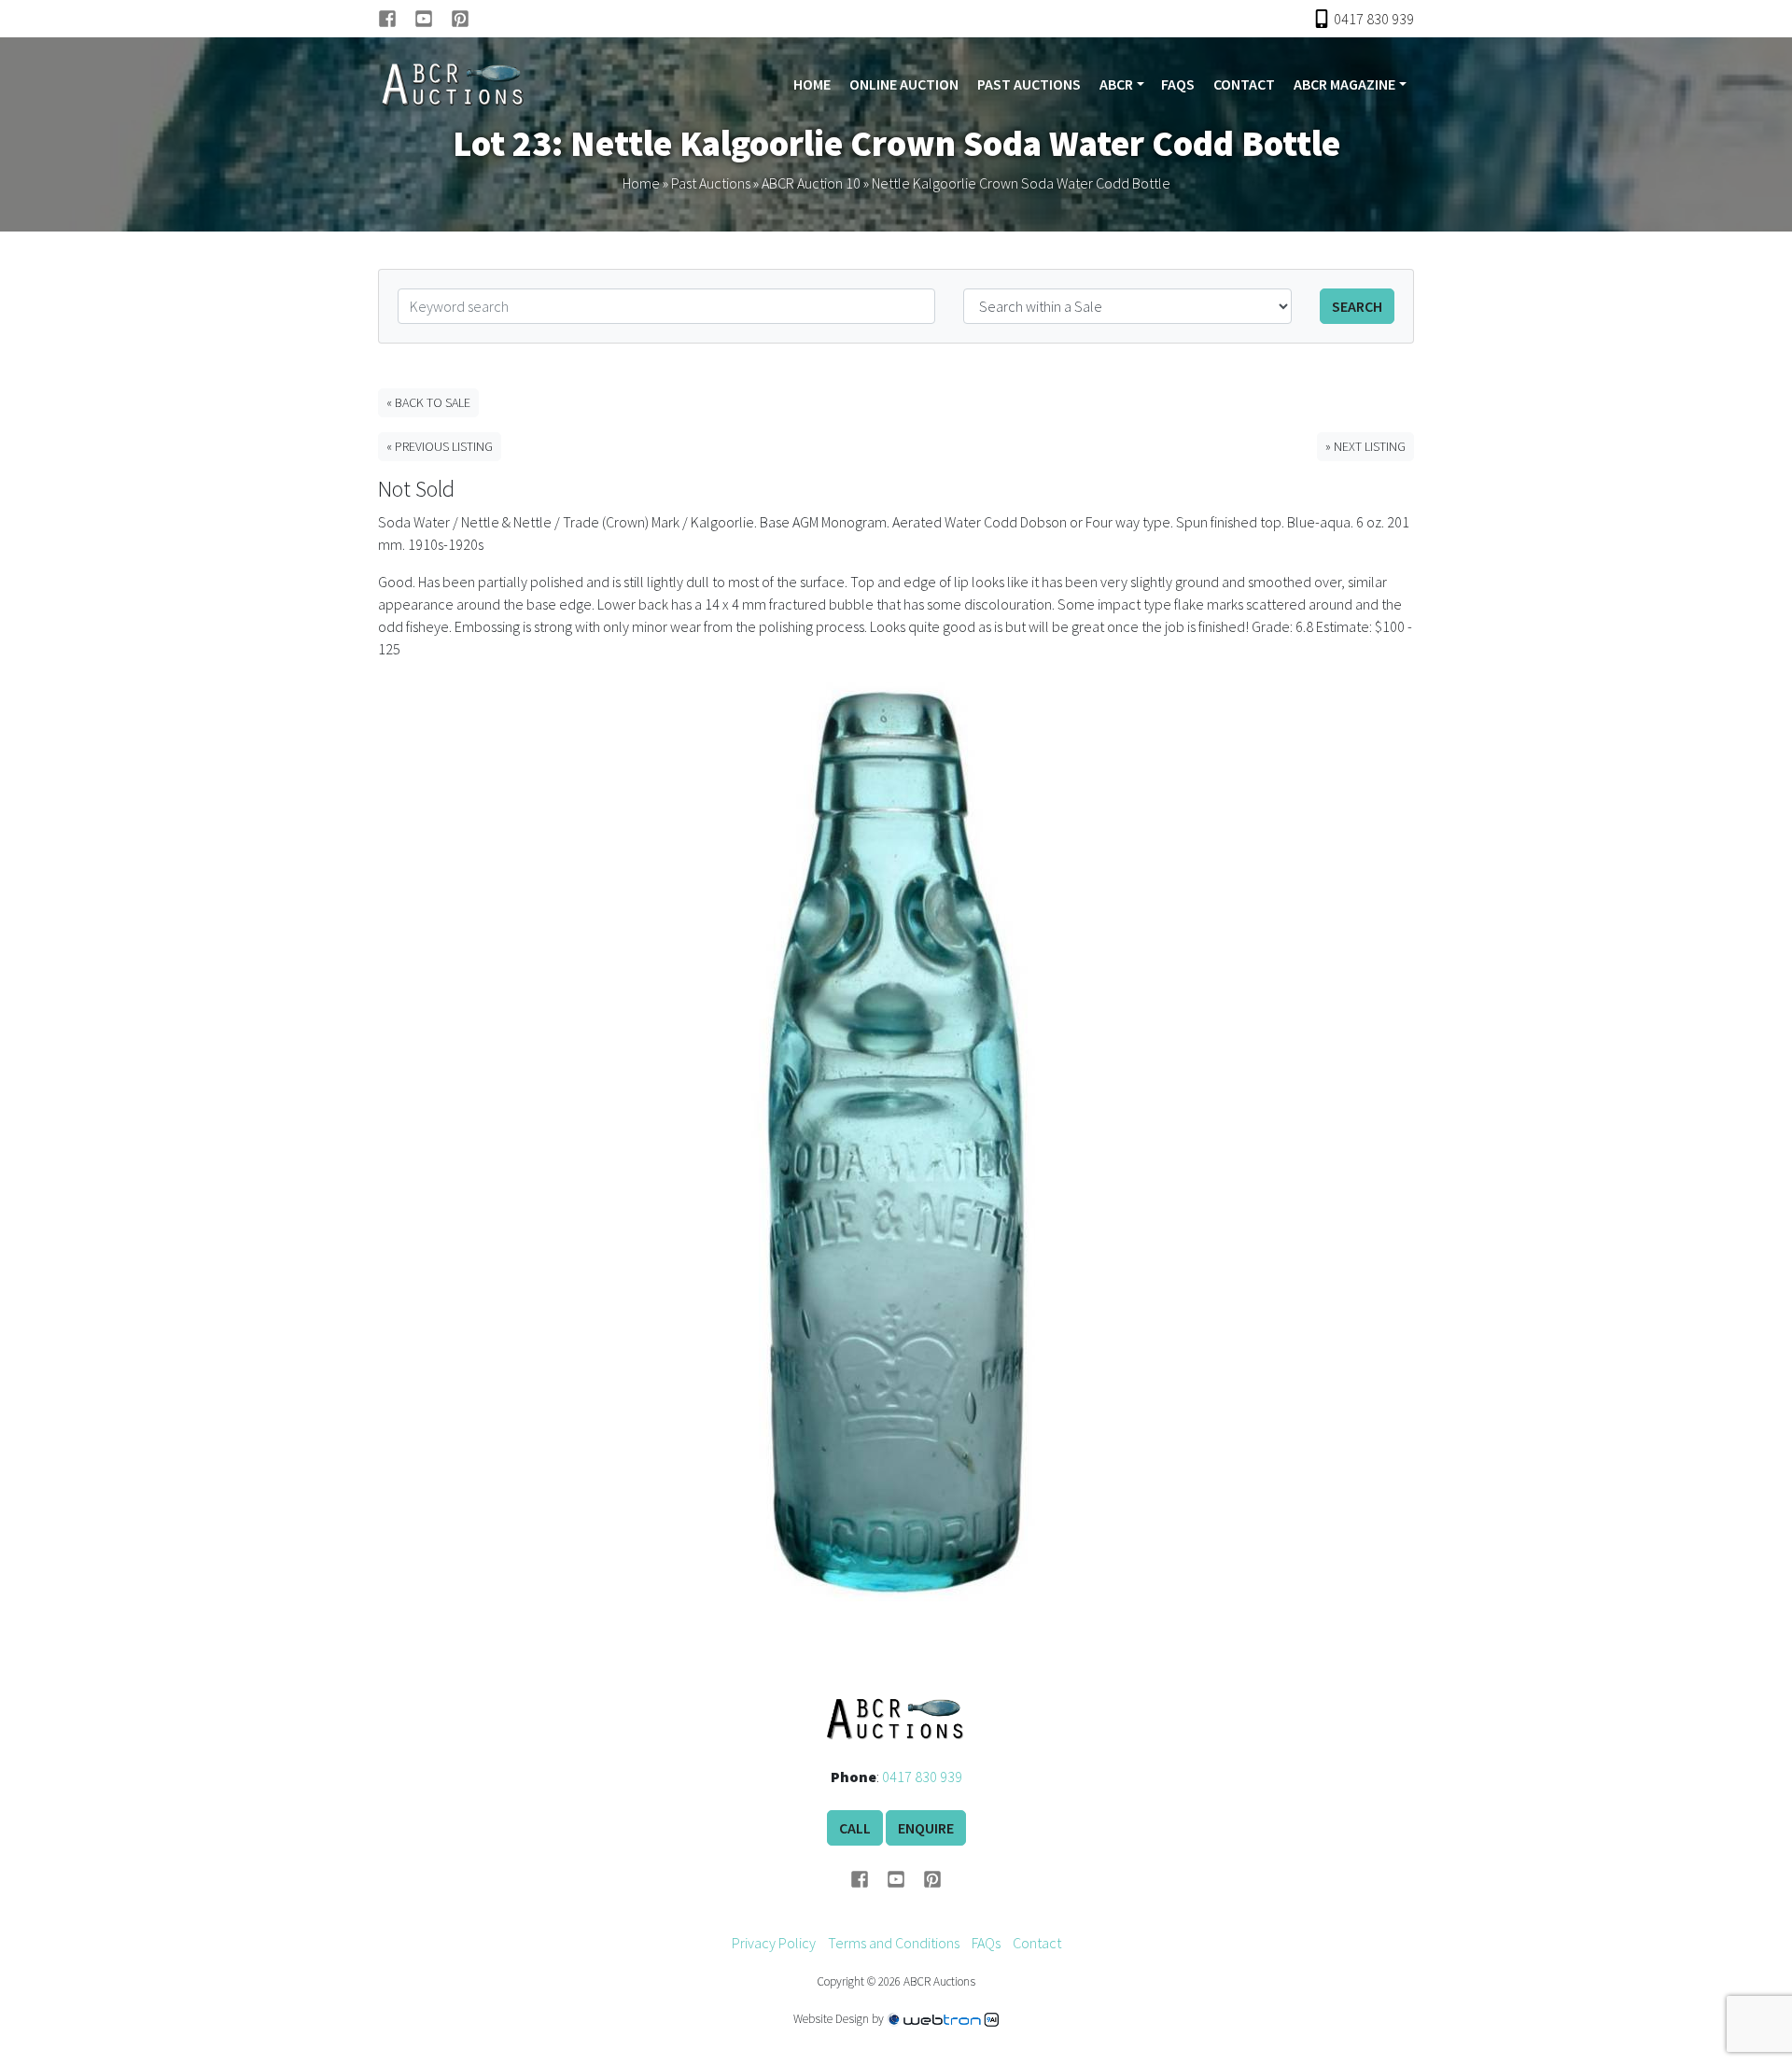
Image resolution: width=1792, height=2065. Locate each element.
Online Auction (904, 84)
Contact (1244, 84)
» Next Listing (1365, 446)
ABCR (1116, 84)
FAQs (1178, 84)
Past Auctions (1029, 84)
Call (855, 1828)
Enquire (926, 1828)
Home (812, 84)
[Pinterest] (460, 19)
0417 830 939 (922, 1777)
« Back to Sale (428, 402)
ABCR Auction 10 (811, 183)
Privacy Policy (774, 1943)
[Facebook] (396, 19)
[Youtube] (433, 19)
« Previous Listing (440, 446)
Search (1357, 306)
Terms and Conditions (894, 1943)
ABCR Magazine (1344, 84)
